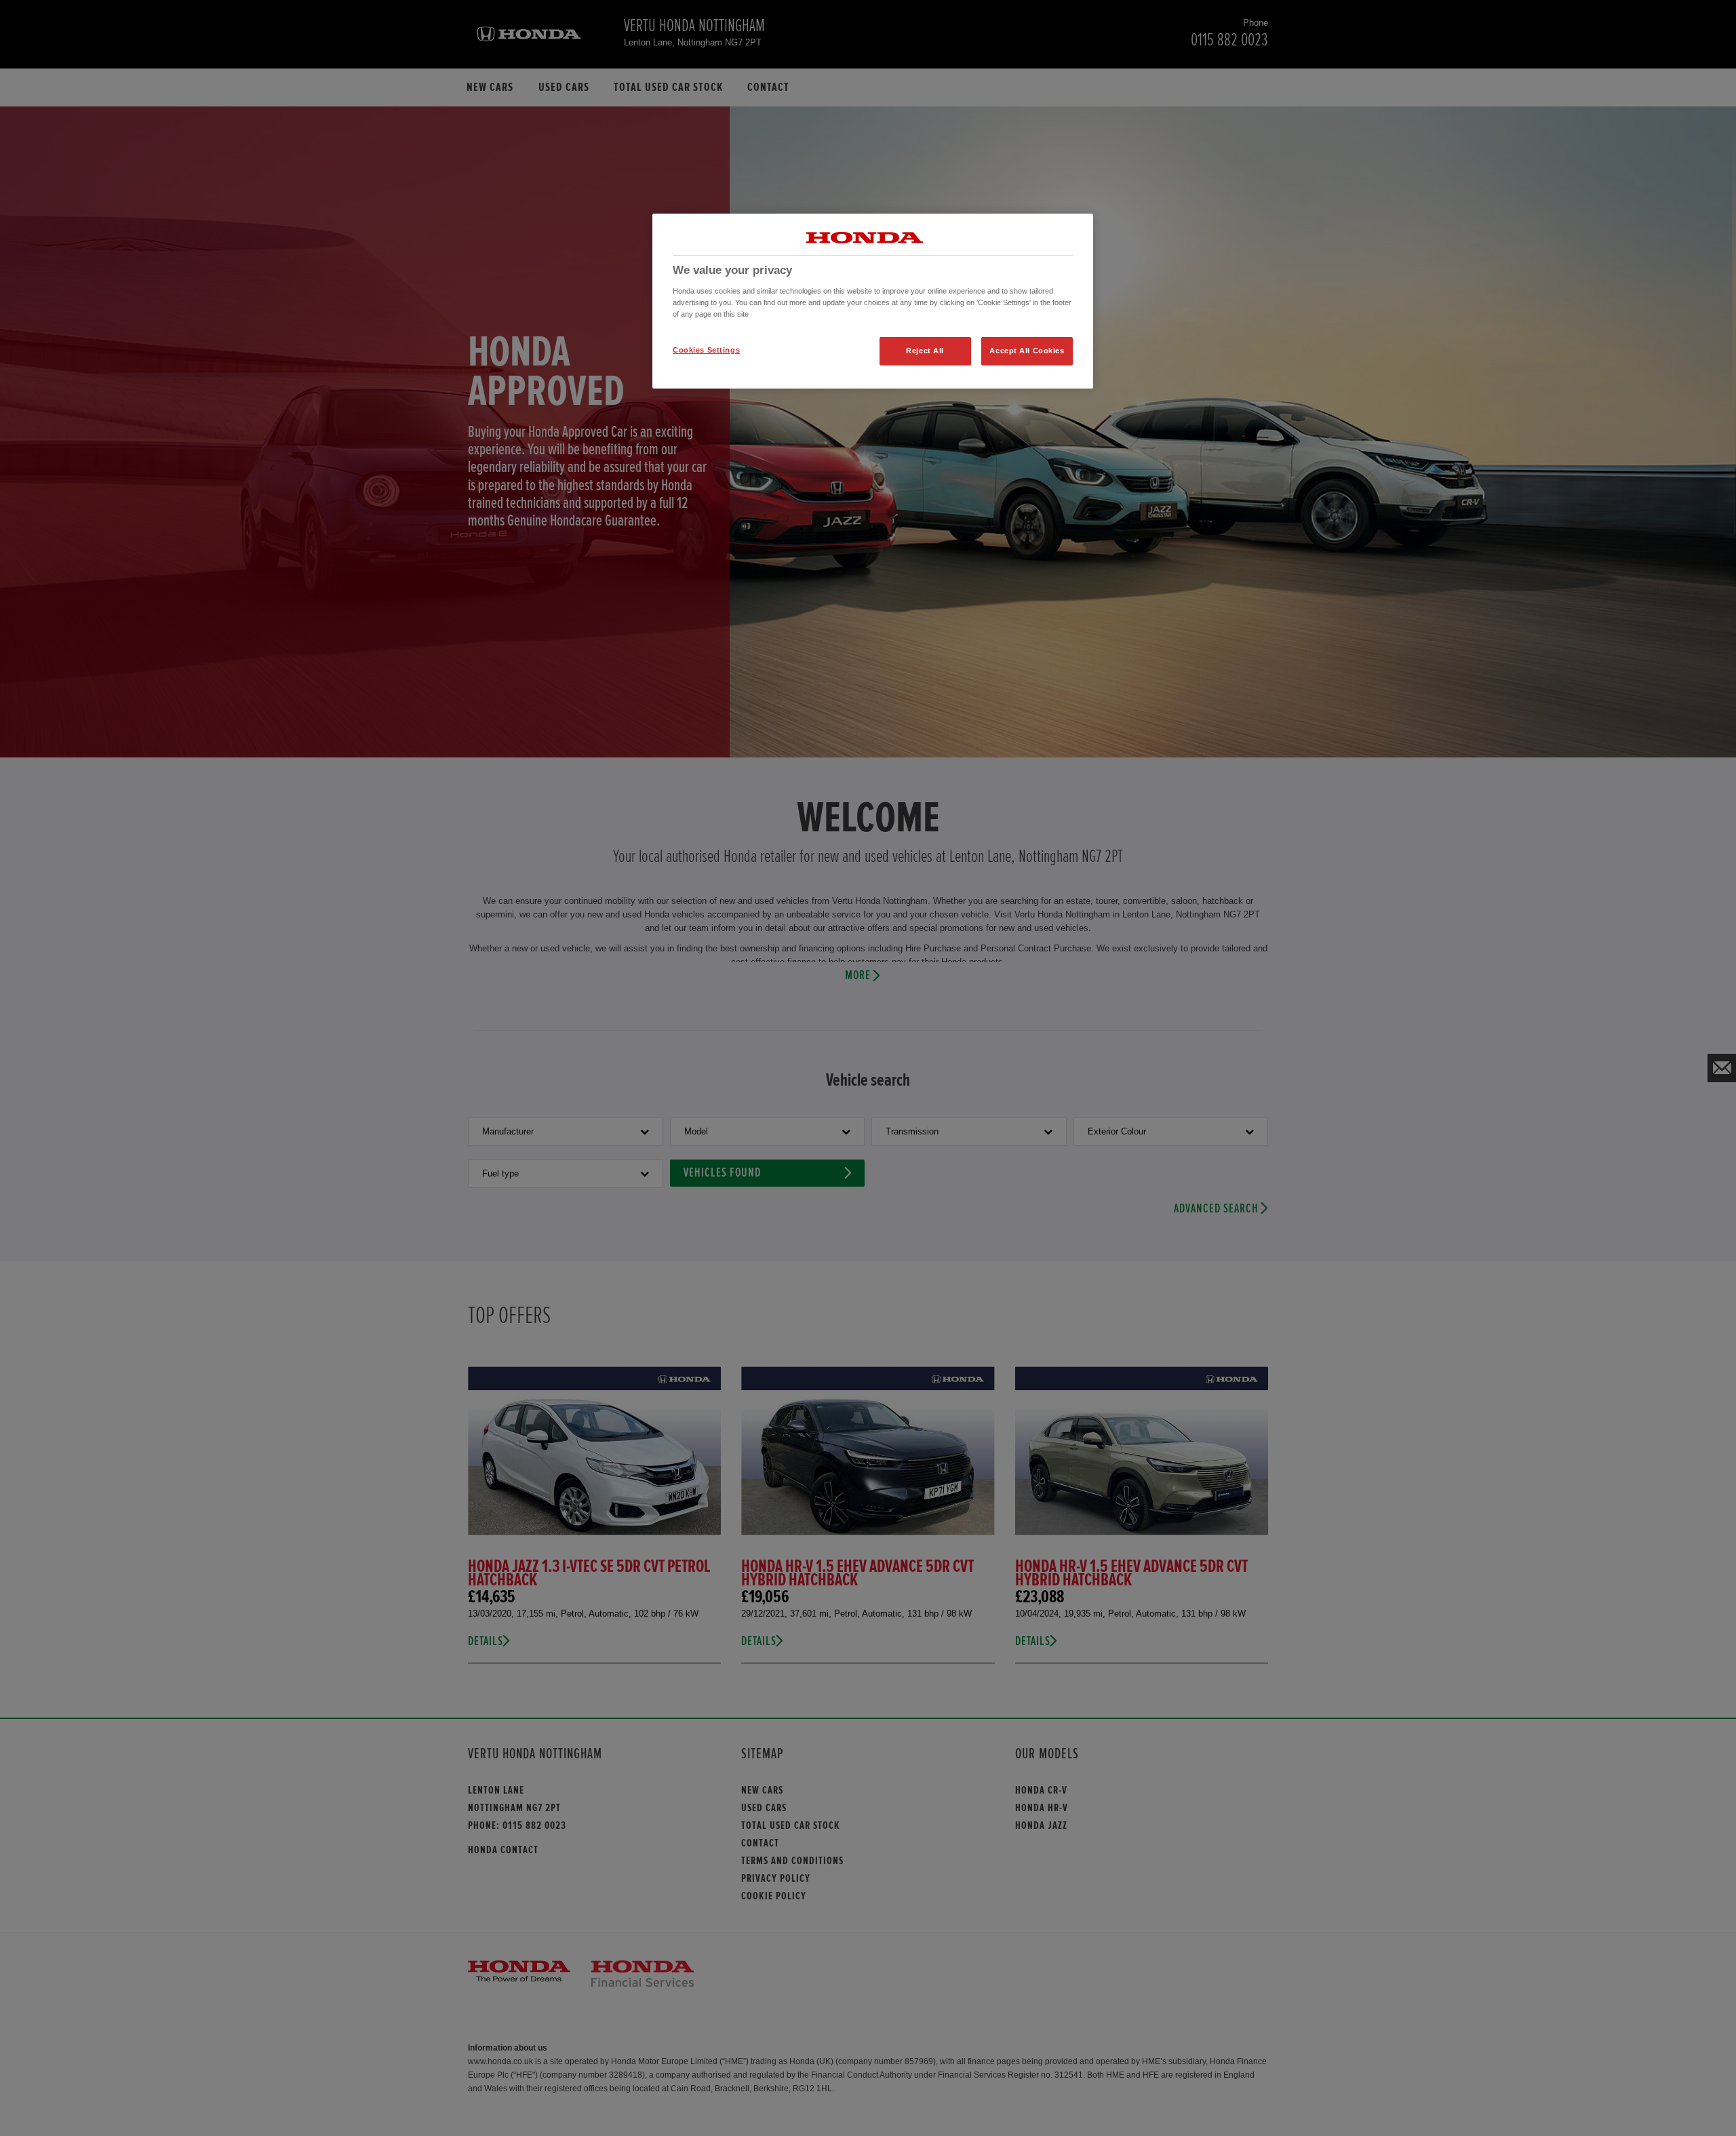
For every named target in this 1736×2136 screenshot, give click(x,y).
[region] (873, 301)
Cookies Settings (706, 350)
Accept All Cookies (1027, 351)
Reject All (925, 351)
